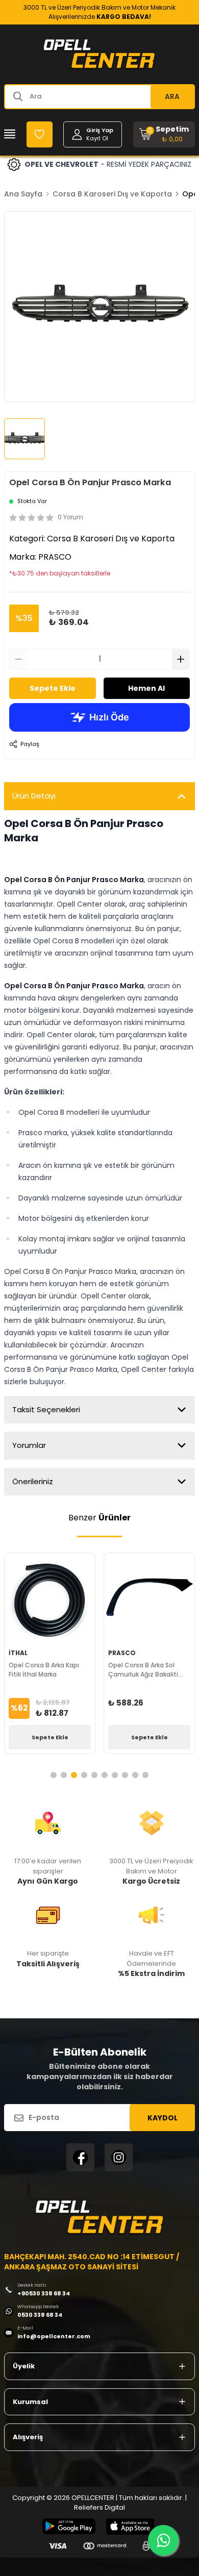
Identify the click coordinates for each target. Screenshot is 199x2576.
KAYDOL (163, 2118)
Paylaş (30, 744)
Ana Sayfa (23, 194)
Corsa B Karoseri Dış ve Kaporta (112, 194)
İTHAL (18, 1653)
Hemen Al (146, 688)
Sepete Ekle (53, 688)
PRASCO (55, 557)
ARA (172, 96)
